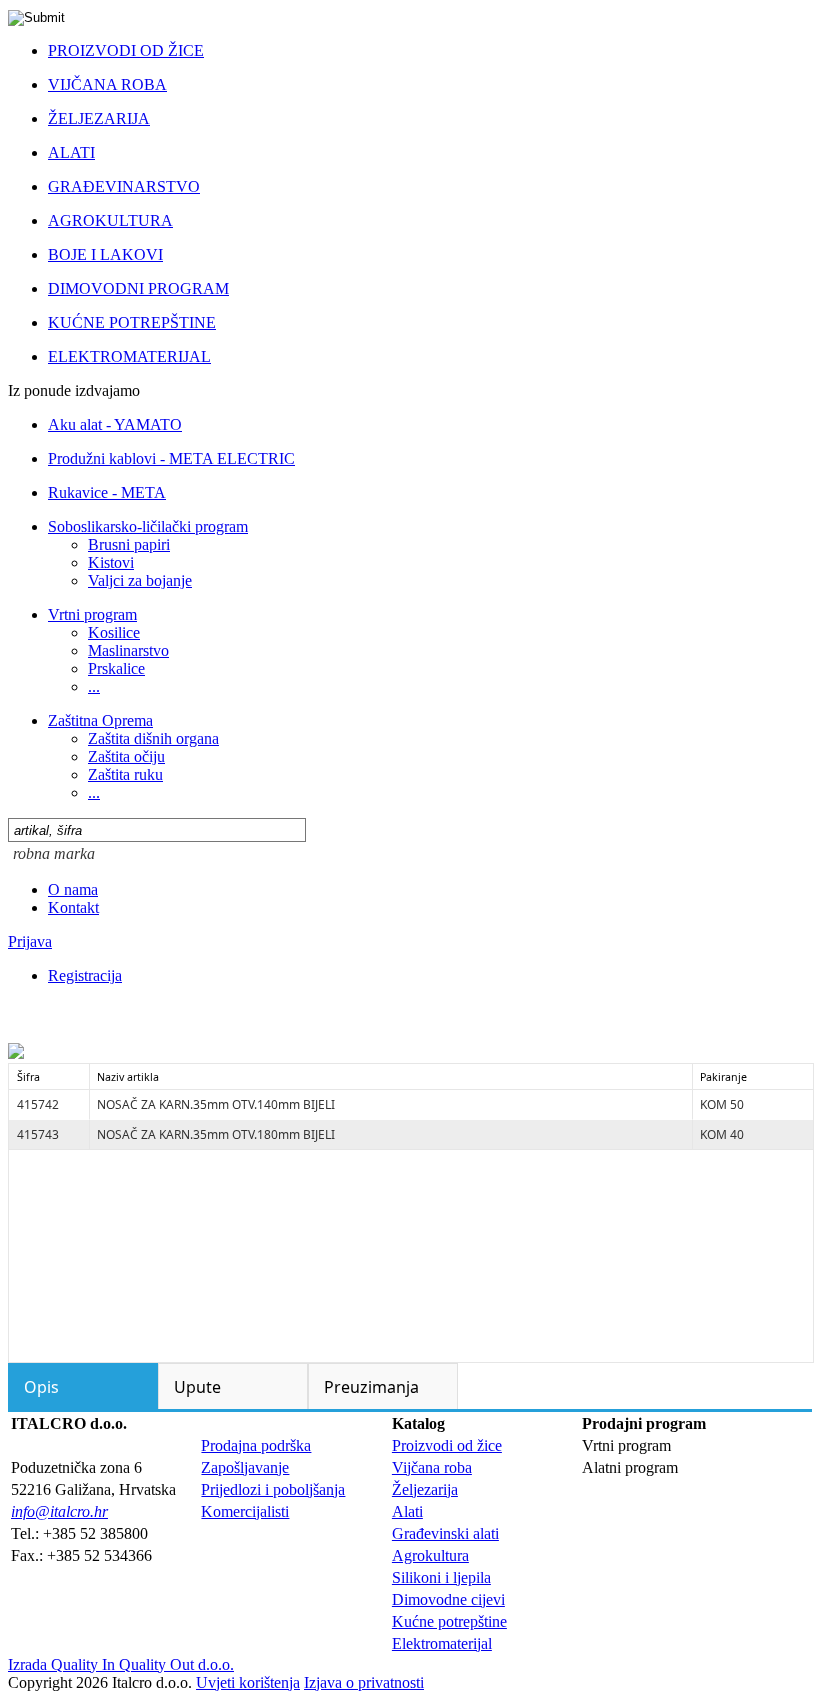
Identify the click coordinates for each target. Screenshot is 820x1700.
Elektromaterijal (442, 1643)
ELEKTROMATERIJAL (129, 356)
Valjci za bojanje (140, 580)
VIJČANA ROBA (107, 84)
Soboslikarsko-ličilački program (148, 526)
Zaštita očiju (126, 756)
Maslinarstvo (128, 650)
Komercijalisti (245, 1511)
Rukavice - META (107, 492)
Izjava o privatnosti (364, 1682)
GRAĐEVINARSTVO (124, 186)
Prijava (30, 941)
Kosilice (114, 632)
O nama (73, 889)
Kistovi (111, 562)
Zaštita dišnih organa (153, 738)
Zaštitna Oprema (100, 720)
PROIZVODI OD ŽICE (126, 50)
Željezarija (425, 1489)
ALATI (71, 152)
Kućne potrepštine (449, 1621)
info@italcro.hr (59, 1511)
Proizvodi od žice (447, 1445)
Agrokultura (430, 1555)
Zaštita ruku (125, 774)
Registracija (85, 975)
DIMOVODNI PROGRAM (138, 288)
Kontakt (73, 907)
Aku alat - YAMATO (115, 424)
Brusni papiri (129, 544)
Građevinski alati (445, 1533)
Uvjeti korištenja (248, 1682)
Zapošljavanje (245, 1467)
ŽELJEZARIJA (99, 118)
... (94, 686)
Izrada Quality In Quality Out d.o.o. (121, 1664)
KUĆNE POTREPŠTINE (132, 322)
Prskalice (116, 668)
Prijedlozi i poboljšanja (273, 1489)
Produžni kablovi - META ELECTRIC (171, 458)
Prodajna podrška (256, 1445)
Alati (407, 1511)
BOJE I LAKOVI (105, 254)
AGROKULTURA (110, 220)
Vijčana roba (432, 1467)
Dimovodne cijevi (448, 1599)
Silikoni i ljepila (441, 1577)
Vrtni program (92, 614)
